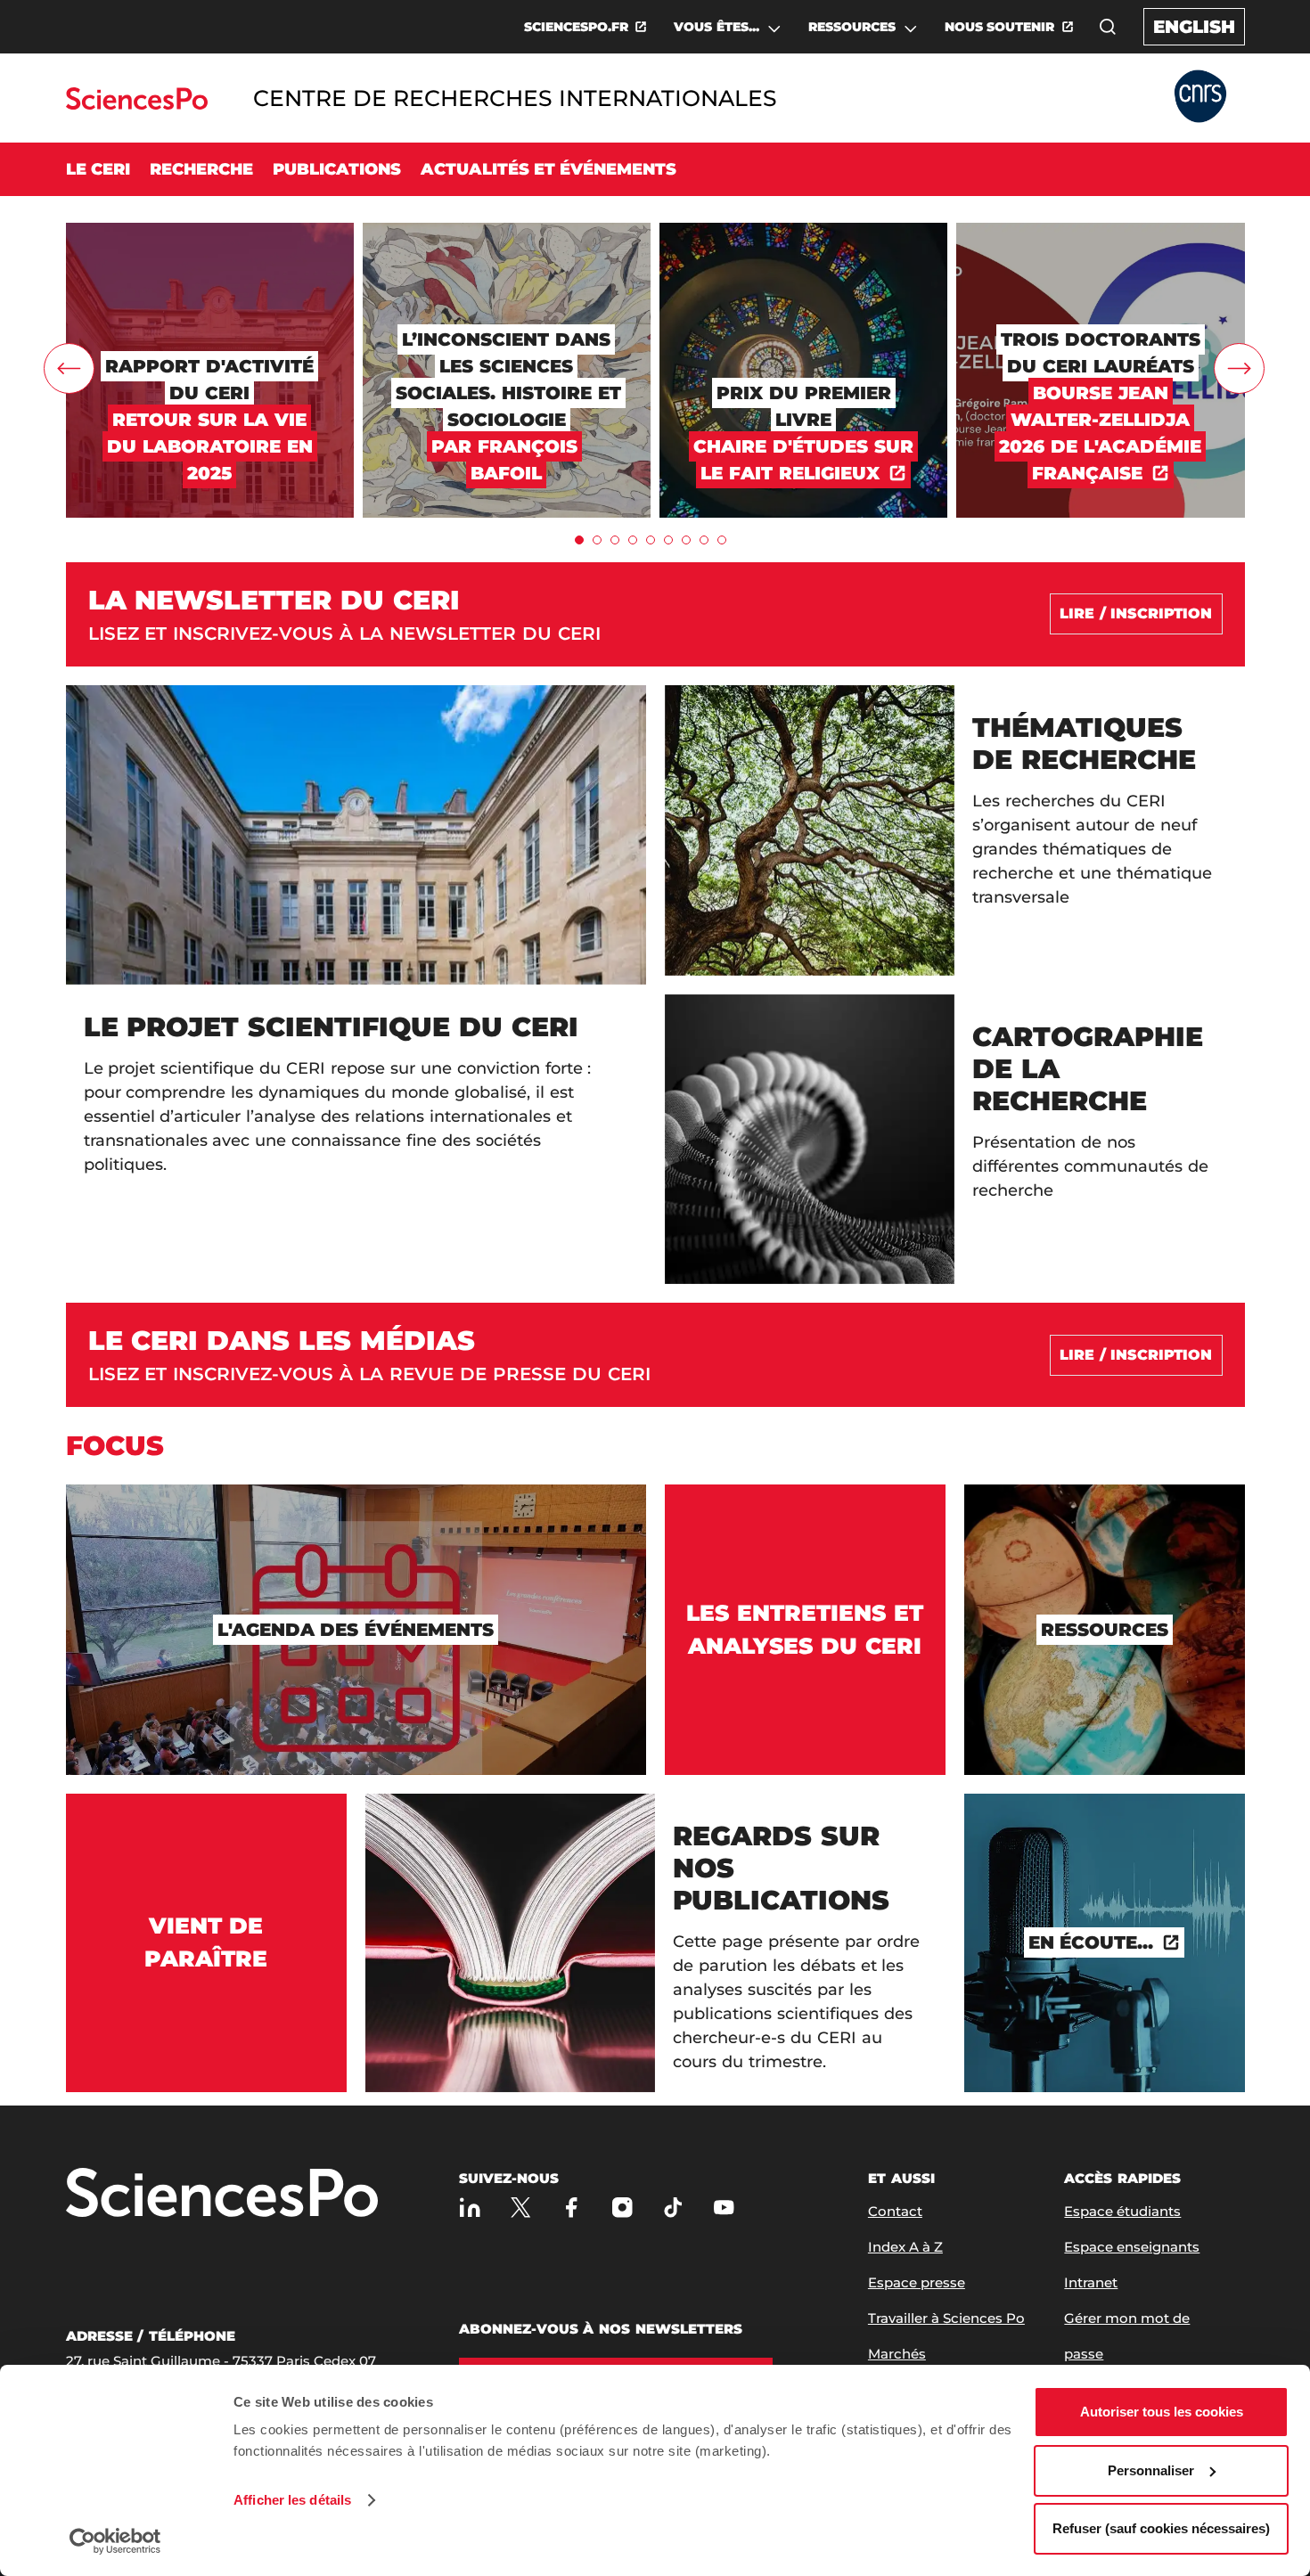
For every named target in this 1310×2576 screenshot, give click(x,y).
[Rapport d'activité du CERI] (210, 231)
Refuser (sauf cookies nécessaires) (1161, 2528)
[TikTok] (673, 2208)
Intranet (1091, 2282)
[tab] (579, 540)
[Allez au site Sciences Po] (137, 105)
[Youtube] (724, 2208)
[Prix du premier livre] (803, 231)
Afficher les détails (292, 2500)
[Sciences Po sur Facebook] (572, 2208)
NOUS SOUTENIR (1000, 27)
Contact (895, 2211)
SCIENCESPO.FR (576, 27)
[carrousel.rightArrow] (1239, 368)
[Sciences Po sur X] (521, 2208)
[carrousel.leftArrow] (69, 368)
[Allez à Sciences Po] (222, 2194)
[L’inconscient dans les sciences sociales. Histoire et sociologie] (507, 231)
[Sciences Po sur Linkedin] (470, 2208)
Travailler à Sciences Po (946, 2318)
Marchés (897, 2354)
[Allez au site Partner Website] (1200, 98)
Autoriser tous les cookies (1162, 2412)
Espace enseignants (1132, 2247)
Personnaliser (1151, 2470)
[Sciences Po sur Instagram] (622, 2208)
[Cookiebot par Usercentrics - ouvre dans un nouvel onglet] (115, 2541)
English (1194, 27)
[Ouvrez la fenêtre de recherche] (1108, 27)
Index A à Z (905, 2247)
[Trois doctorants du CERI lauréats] (1100, 231)
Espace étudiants (1122, 2211)
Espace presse (917, 2282)
